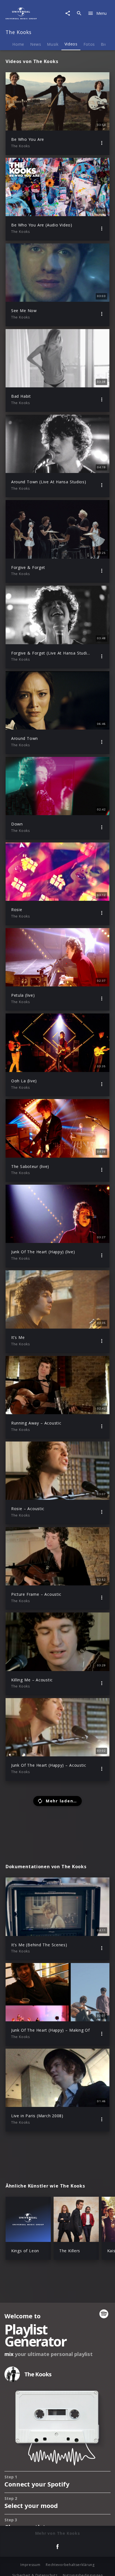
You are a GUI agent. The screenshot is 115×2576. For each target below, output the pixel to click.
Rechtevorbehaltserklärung (70, 2565)
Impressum (30, 2565)
